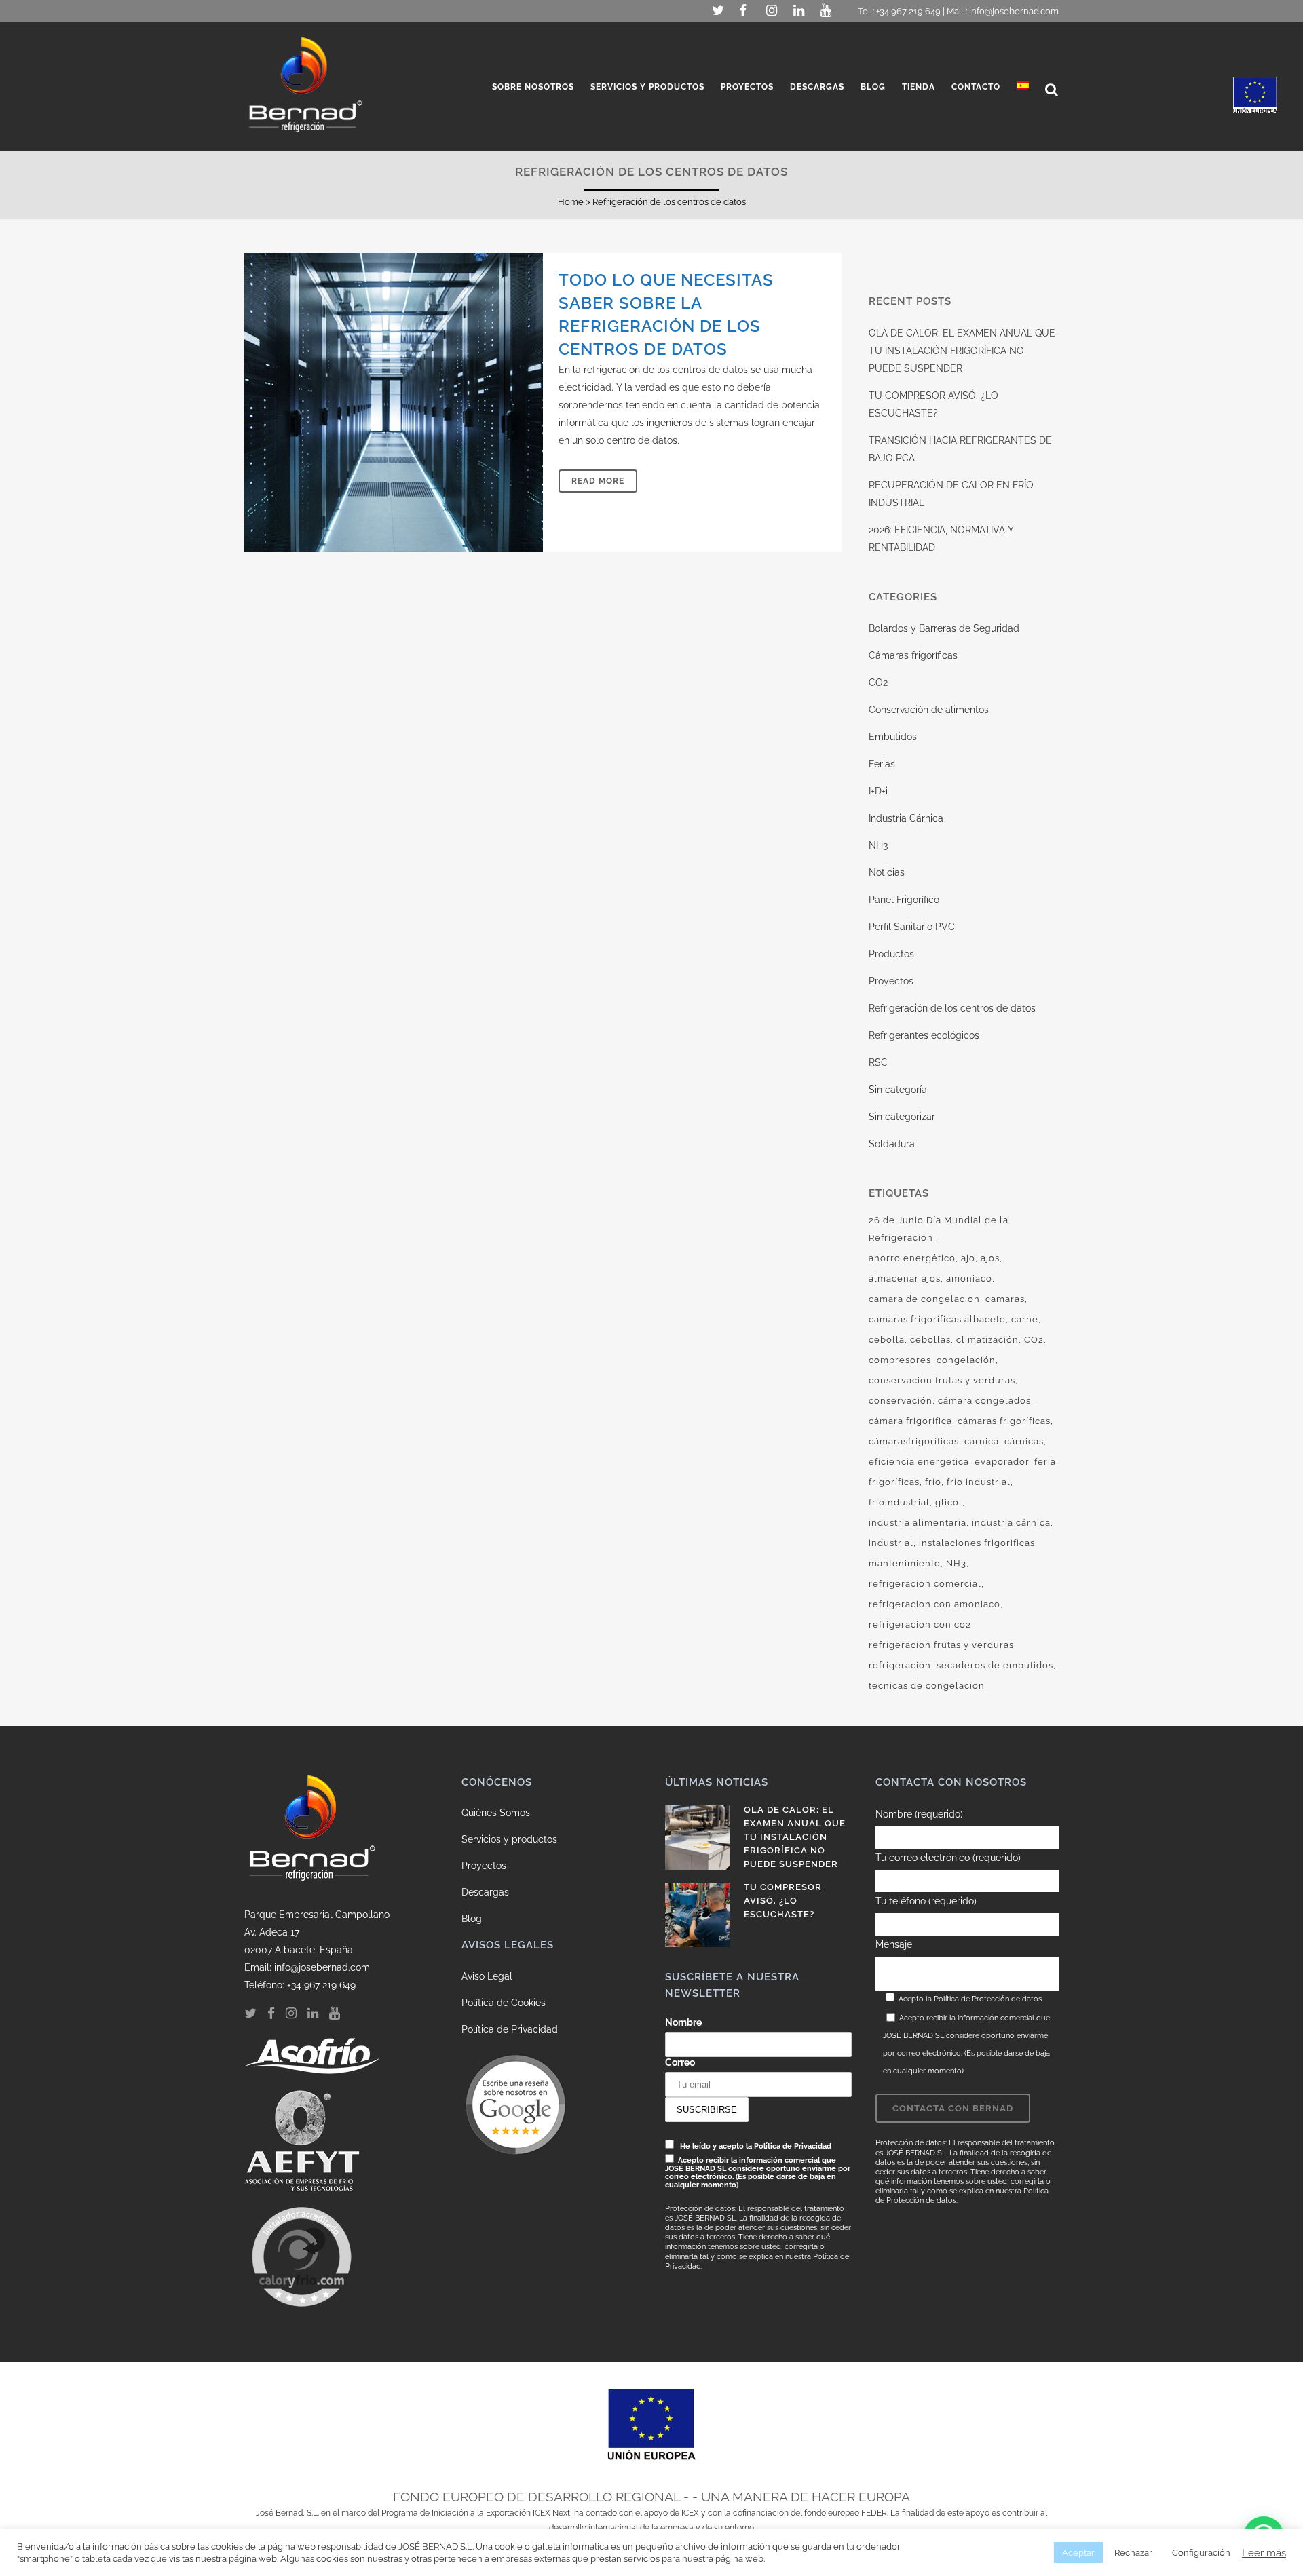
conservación (901, 1401)
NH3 (878, 845)
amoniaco (969, 1279)
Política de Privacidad (510, 2029)
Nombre (683, 2022)
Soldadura (892, 1144)
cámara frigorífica (910, 1421)
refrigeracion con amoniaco (934, 1604)
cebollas (930, 1340)
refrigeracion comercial (925, 1584)
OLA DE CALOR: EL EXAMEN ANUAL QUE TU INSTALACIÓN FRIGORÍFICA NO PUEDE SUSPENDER (962, 351)
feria (1045, 1462)
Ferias (882, 764)
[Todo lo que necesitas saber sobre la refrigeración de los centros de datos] (394, 402)
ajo (968, 1258)
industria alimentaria (918, 1523)
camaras (1005, 1299)
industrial (891, 1543)
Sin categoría (898, 1090)
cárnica (982, 1441)
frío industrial (979, 1482)
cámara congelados (984, 1401)
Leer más (1264, 2553)
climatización (987, 1340)
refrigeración (900, 1665)
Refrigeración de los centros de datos (952, 1008)
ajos (990, 1258)
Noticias (887, 872)
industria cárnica (1011, 1523)
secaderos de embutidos (995, 1665)
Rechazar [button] (1133, 2553)
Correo (680, 2062)
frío (933, 1482)
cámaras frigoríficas (1004, 1421)
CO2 (878, 683)
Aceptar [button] (1078, 2553)
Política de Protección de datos (988, 1999)
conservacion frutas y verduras (942, 1380)
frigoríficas (894, 1482)
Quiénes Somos (496, 1813)
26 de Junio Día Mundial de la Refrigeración (939, 1229)
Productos (891, 954)
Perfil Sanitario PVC (912, 927)
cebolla (887, 1340)
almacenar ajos (905, 1279)
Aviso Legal (487, 1976)
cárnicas (1024, 1441)
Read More (598, 481)
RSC (878, 1062)
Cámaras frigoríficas (913, 655)
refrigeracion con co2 (920, 1625)
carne (1025, 1319)
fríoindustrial (899, 1502)
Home (571, 202)
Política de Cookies (504, 2003)
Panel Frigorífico (904, 900)
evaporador (1002, 1462)
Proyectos (891, 981)
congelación (966, 1360)
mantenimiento (905, 1563)
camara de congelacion (924, 1299)
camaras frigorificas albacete (937, 1319)
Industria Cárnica (906, 818)
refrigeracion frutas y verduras (941, 1645)
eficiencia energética (919, 1462)
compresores (900, 1360)
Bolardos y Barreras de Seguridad (944, 628)
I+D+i (878, 791)
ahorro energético (912, 1258)
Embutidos (893, 737)
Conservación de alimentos (929, 710)
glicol (949, 1502)
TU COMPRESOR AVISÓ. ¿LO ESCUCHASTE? (783, 1901)
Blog (472, 1919)
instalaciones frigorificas (977, 1543)
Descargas (485, 1892)
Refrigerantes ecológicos (924, 1035)
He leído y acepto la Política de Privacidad (756, 2146)
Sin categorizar (902, 1117)
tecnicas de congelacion (927, 1686)
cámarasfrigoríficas (914, 1441)
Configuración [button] (1201, 2553)
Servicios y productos (509, 1839)
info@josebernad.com (1014, 11)
